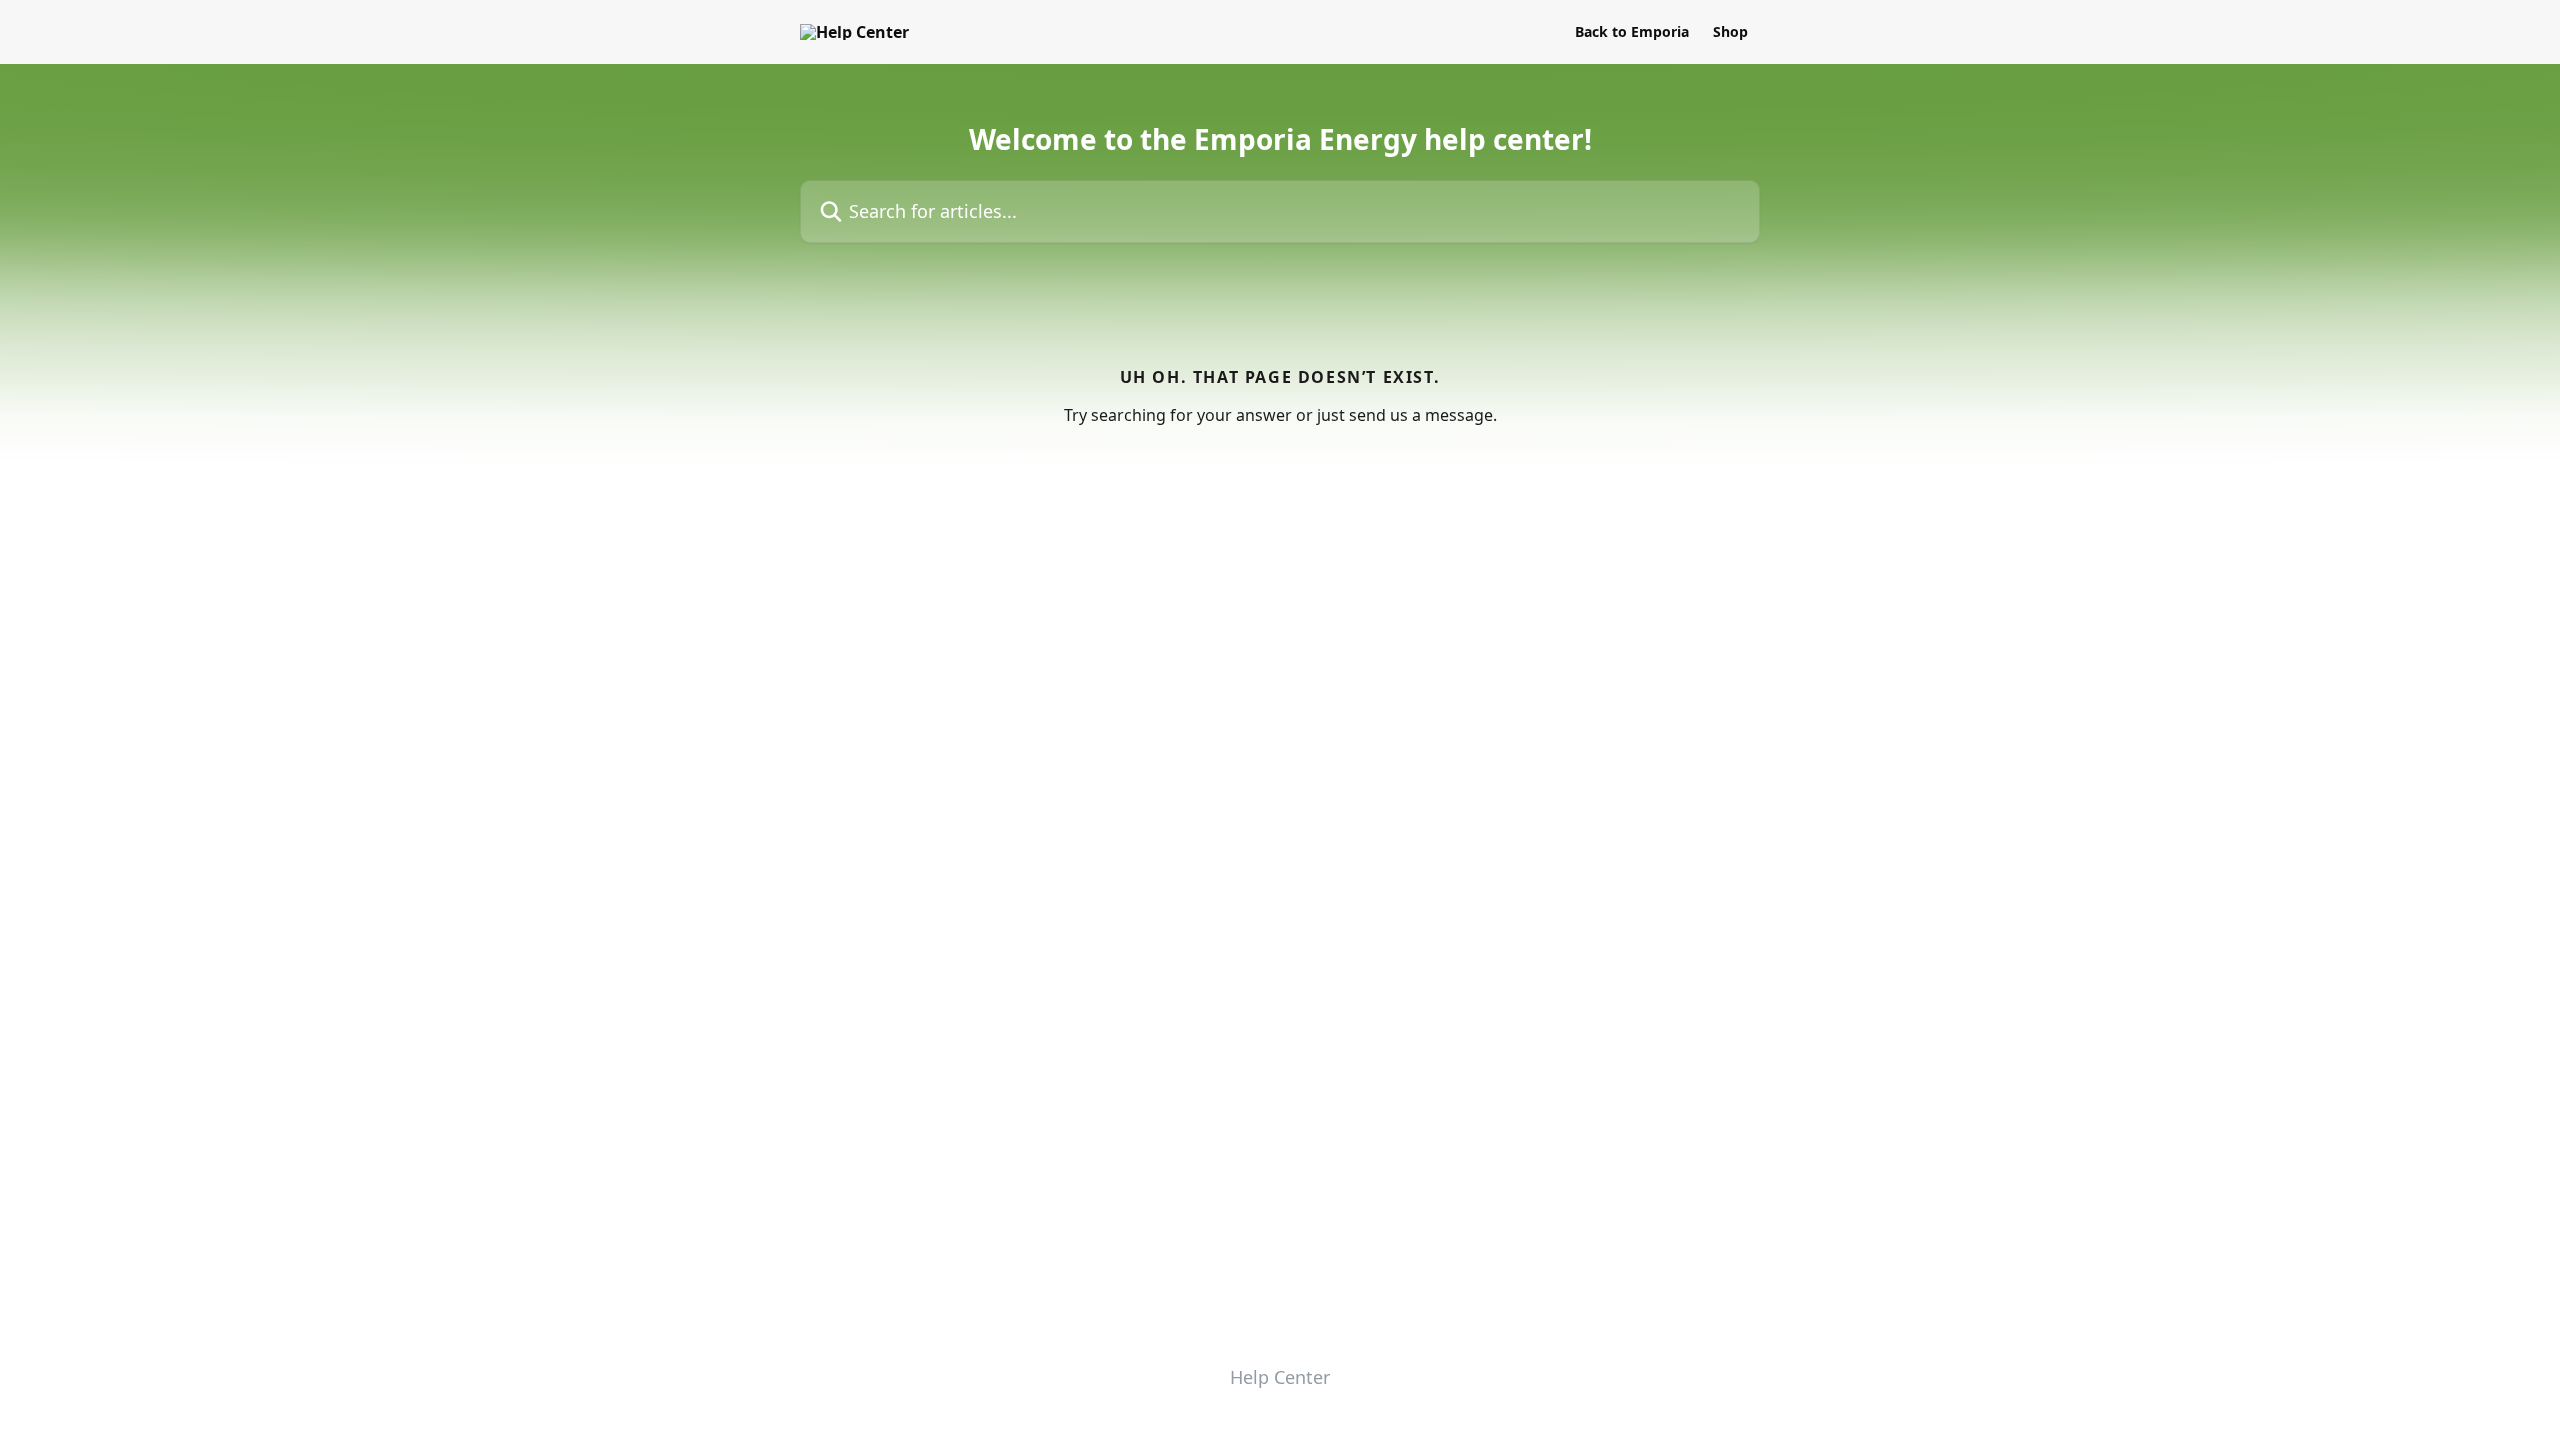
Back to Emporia (1632, 32)
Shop (1730, 32)
